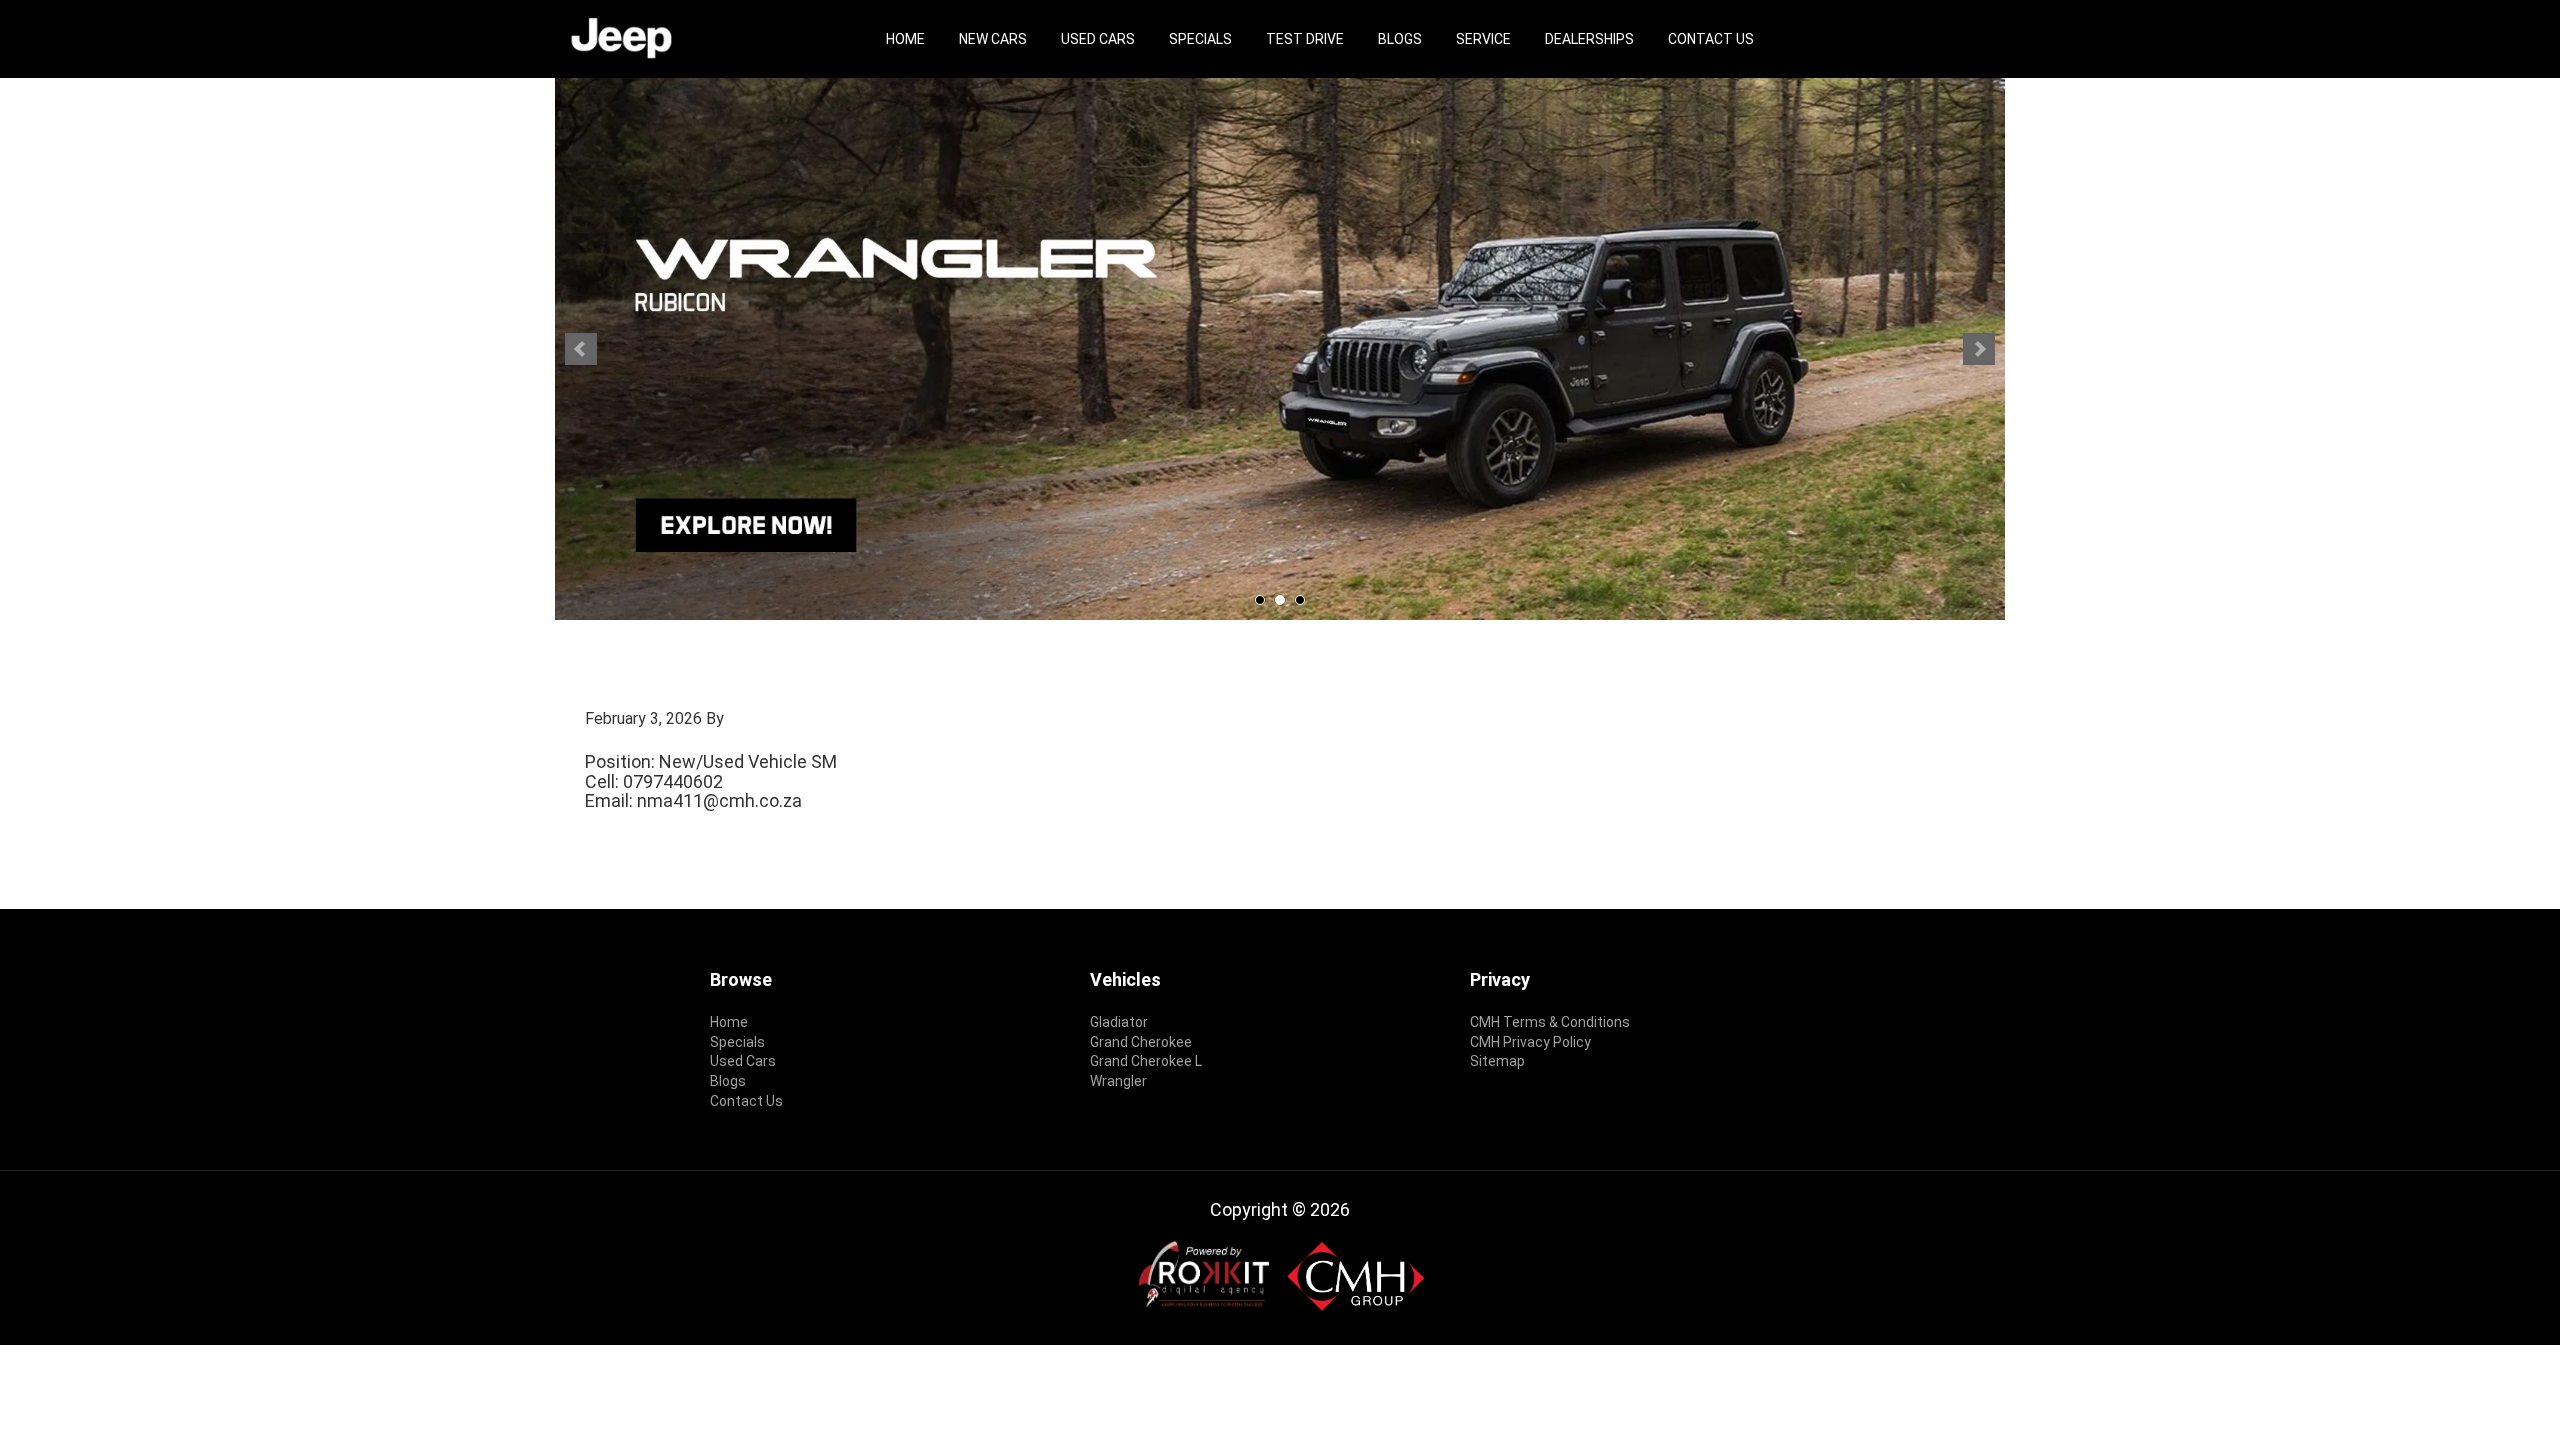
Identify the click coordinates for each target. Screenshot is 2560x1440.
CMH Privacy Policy (1530, 1042)
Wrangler (1118, 1081)
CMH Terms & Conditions (1550, 1022)
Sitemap (1497, 1061)
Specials (1200, 39)
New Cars (993, 39)
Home (905, 39)
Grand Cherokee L (1146, 1061)
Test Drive (1305, 39)
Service (1483, 39)
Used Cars (1098, 39)
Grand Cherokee (1141, 1042)
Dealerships (1589, 39)
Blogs (1400, 39)
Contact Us (1711, 39)
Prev (581, 349)
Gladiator (1119, 1022)
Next (1979, 349)
